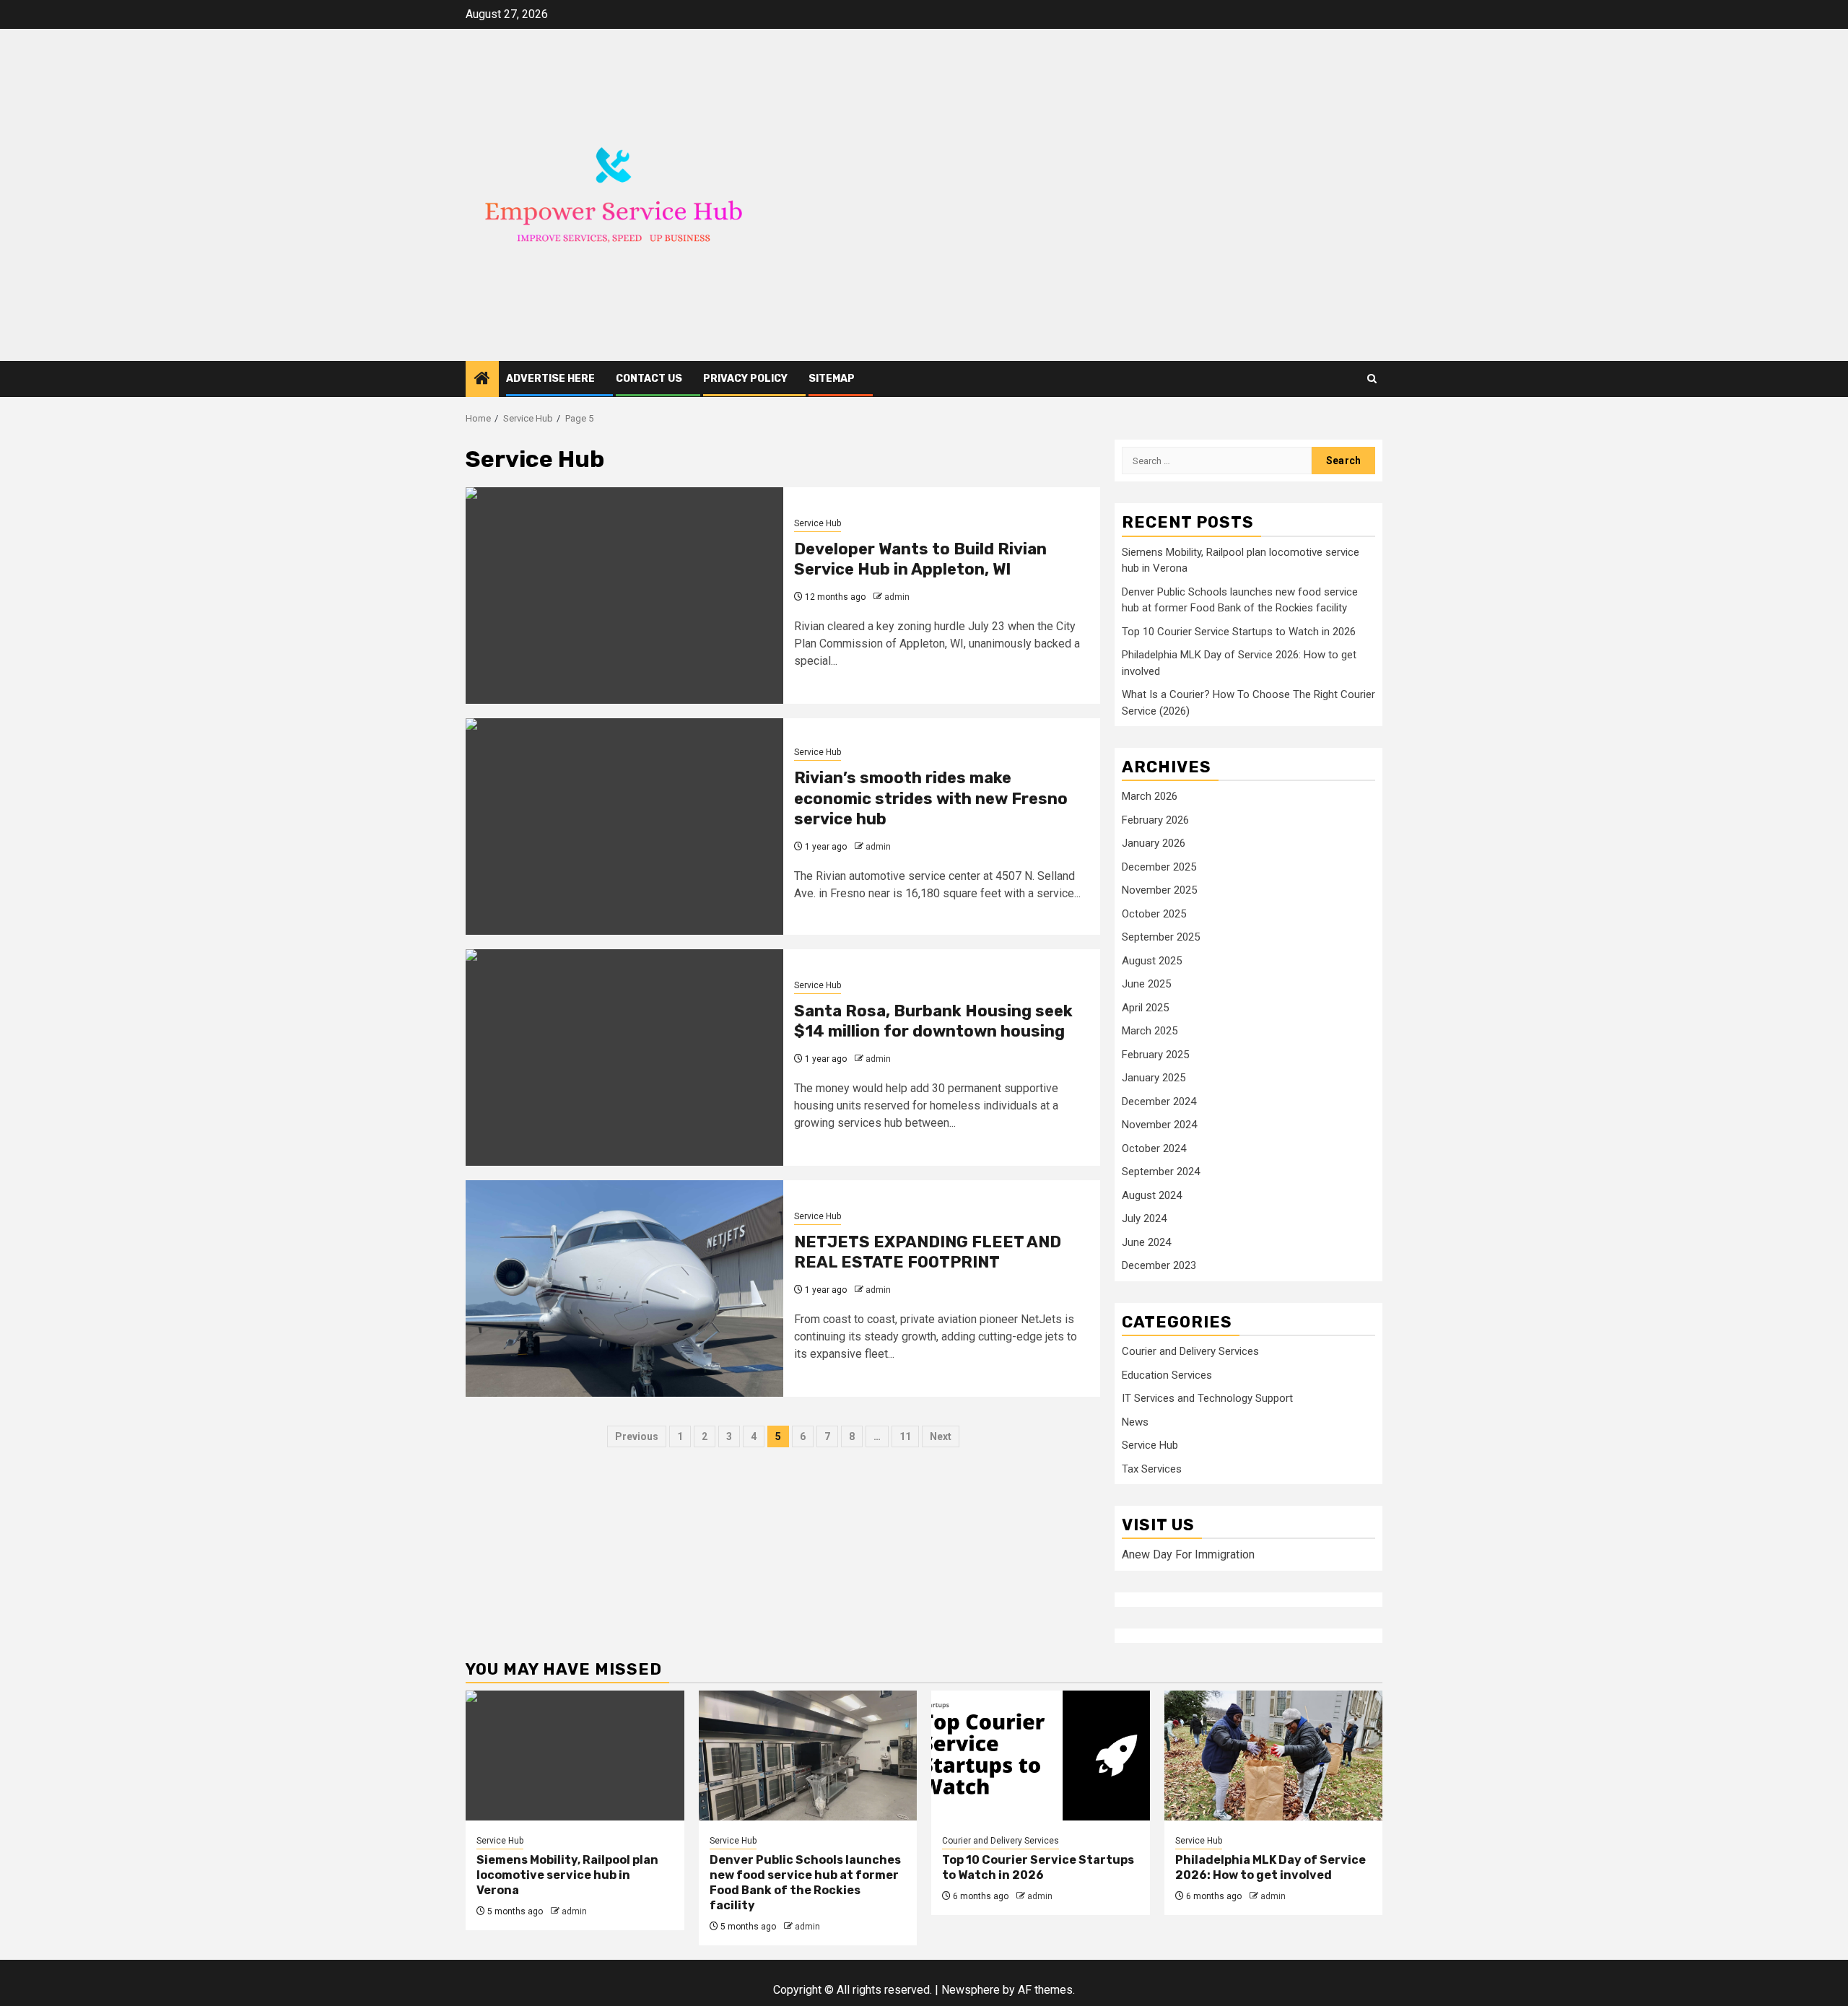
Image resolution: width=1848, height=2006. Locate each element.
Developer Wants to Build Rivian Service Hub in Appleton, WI (920, 559)
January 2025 (1154, 1078)
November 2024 (1159, 1125)
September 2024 (1161, 1172)
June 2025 (1146, 984)
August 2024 (1152, 1195)
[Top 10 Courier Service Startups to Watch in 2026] (1041, 1756)
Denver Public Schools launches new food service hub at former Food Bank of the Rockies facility (805, 1882)
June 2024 (1146, 1242)
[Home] (482, 380)
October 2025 (1154, 914)
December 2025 (1159, 867)
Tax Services (1152, 1469)
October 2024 (1154, 1148)
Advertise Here (550, 379)
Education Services (1167, 1375)
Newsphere (971, 1990)
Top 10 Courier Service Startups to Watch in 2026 (1239, 632)
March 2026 (1150, 796)
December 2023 (1159, 1265)
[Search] (1372, 379)
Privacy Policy (745, 379)
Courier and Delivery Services (1190, 1351)
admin (897, 597)
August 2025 (1152, 961)
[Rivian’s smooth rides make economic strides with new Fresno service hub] (624, 827)
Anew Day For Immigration (1188, 1554)
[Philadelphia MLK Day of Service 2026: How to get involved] (1274, 1756)
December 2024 (1159, 1102)
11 (905, 1436)
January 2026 (1154, 843)
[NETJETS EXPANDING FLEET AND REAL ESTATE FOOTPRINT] (624, 1288)
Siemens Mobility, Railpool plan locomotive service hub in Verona (567, 1875)
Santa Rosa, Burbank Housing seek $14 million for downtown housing (933, 1021)
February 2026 (1155, 820)
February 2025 (1155, 1055)
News (1135, 1422)
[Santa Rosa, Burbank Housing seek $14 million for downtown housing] (624, 1057)
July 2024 (1144, 1218)
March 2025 (1150, 1031)
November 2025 (1159, 890)
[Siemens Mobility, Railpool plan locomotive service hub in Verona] (575, 1756)
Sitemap (832, 379)
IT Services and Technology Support (1207, 1398)
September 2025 (1161, 937)
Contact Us (649, 379)
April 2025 (1145, 1008)
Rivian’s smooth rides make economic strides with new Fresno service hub (931, 798)
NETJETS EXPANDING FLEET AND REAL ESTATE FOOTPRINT (928, 1252)
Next (941, 1436)
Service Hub (818, 523)
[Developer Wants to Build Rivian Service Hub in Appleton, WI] (624, 596)
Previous (637, 1436)
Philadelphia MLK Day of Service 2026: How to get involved (1270, 1867)
